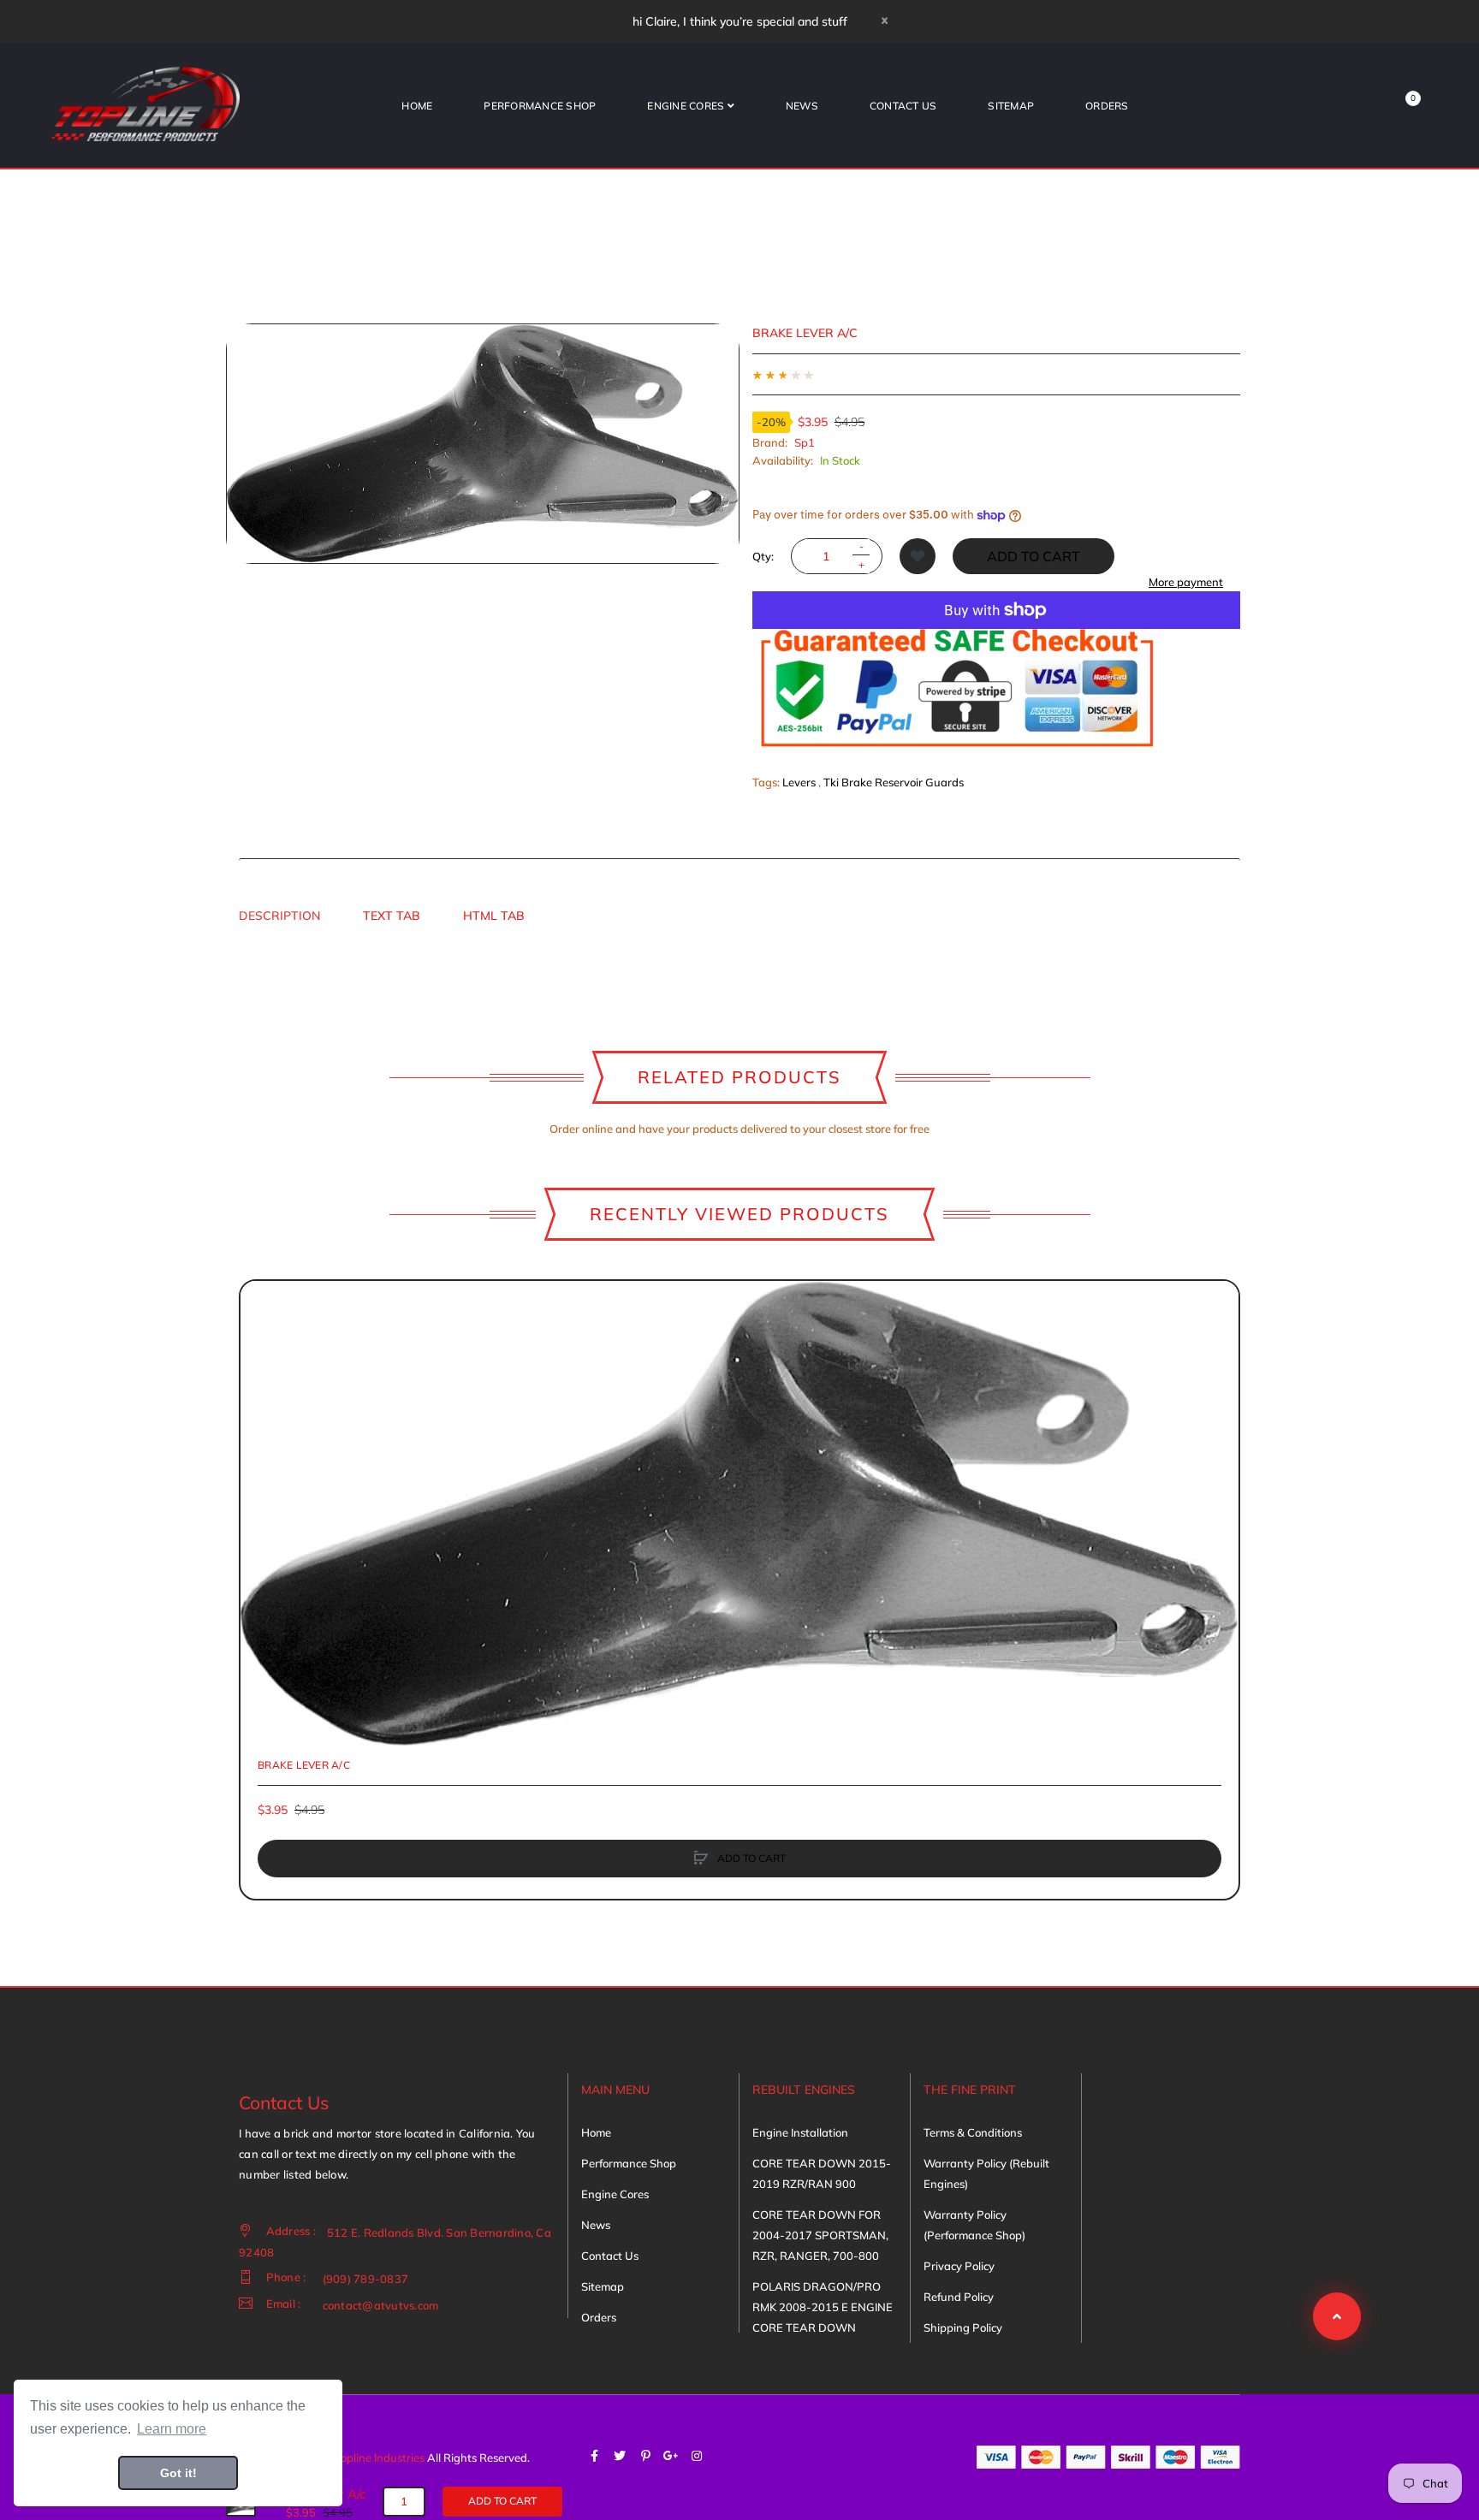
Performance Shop (629, 2163)
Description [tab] (279, 916)
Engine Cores (615, 2194)
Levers (799, 782)
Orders (599, 2317)
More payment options (1186, 590)
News (596, 2225)
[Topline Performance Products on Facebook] (594, 2456)
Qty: (763, 556)
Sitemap (603, 2286)
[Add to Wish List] (918, 556)
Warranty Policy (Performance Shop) (974, 2225)
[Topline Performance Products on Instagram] (697, 2456)
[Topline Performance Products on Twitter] (620, 2456)
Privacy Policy (959, 2266)
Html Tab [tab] (494, 916)
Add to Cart (1034, 556)
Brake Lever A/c (304, 1765)
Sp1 (805, 442)
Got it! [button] (178, 2473)
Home (596, 2132)
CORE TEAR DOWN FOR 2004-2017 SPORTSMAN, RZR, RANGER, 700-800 (820, 2235)
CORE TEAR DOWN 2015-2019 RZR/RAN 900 (822, 2173)
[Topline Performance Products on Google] (671, 2456)
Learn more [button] (172, 2429)
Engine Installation (800, 2132)
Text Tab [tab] (392, 916)
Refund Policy (959, 2297)
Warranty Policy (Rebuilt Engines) (986, 2173)
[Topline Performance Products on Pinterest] (645, 2456)
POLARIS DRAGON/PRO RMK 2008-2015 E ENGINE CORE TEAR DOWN (823, 2307)
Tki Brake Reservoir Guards (894, 782)
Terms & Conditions (973, 2132)
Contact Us (610, 2256)
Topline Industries (380, 2458)
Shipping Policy (963, 2327)
